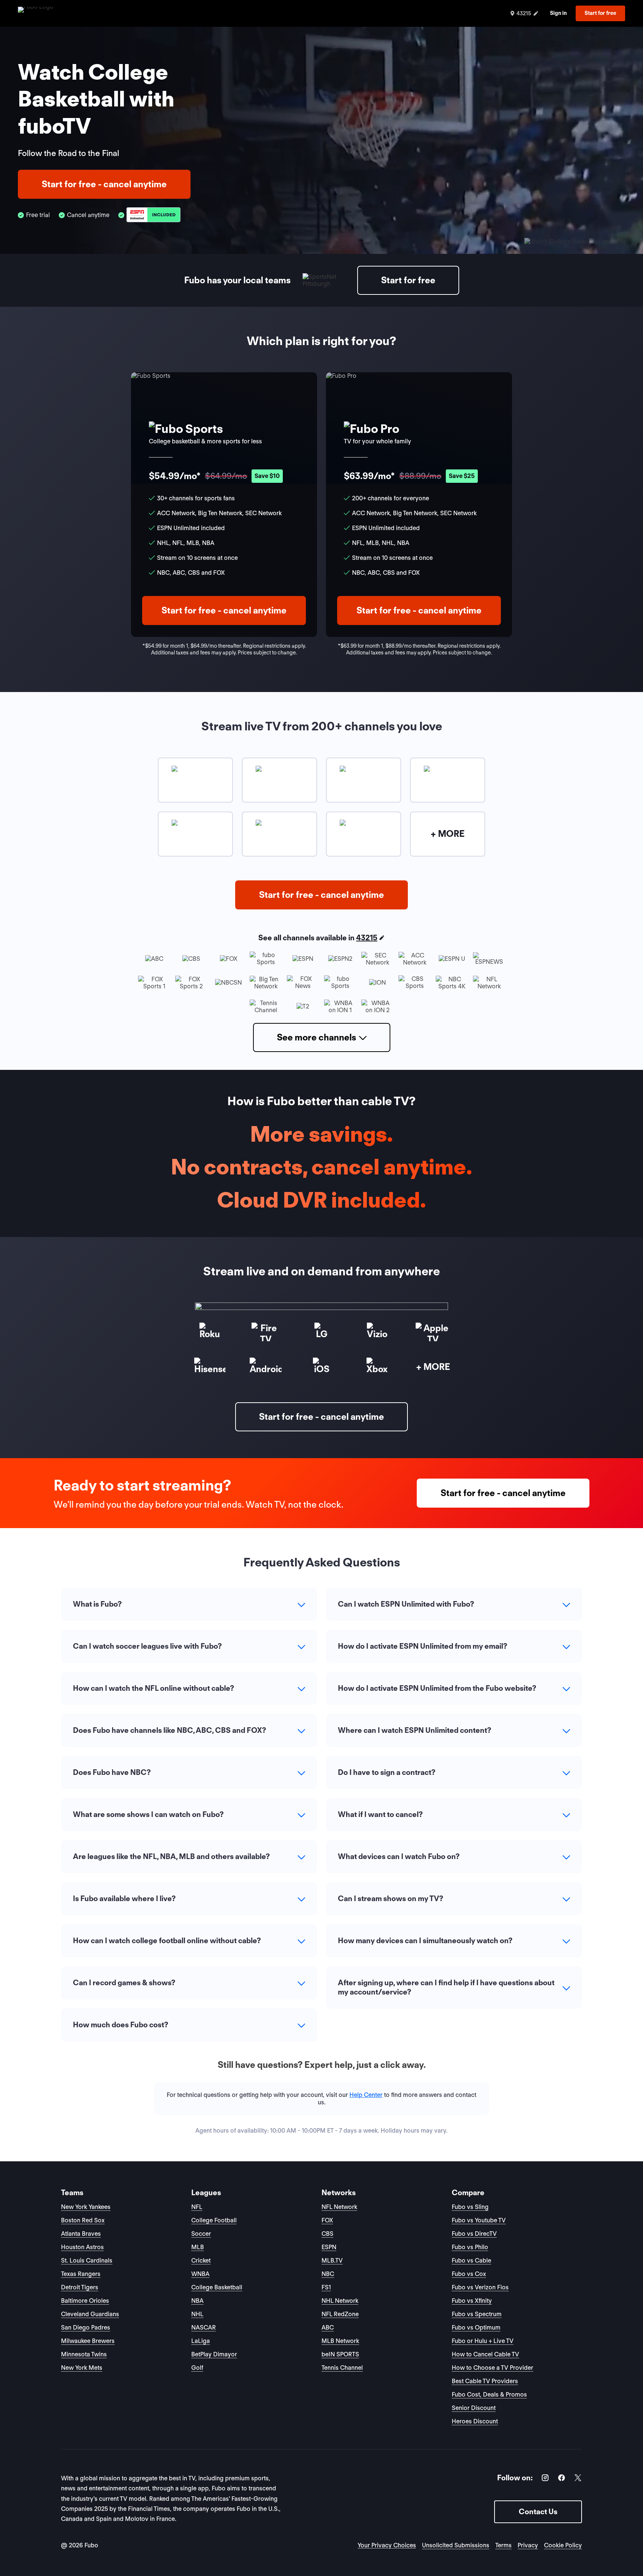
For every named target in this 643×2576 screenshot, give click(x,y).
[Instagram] (545, 2479)
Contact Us (538, 2512)
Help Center (366, 2095)
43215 (367, 938)
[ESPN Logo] (153, 215)
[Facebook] (562, 2479)
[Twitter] (578, 2479)
